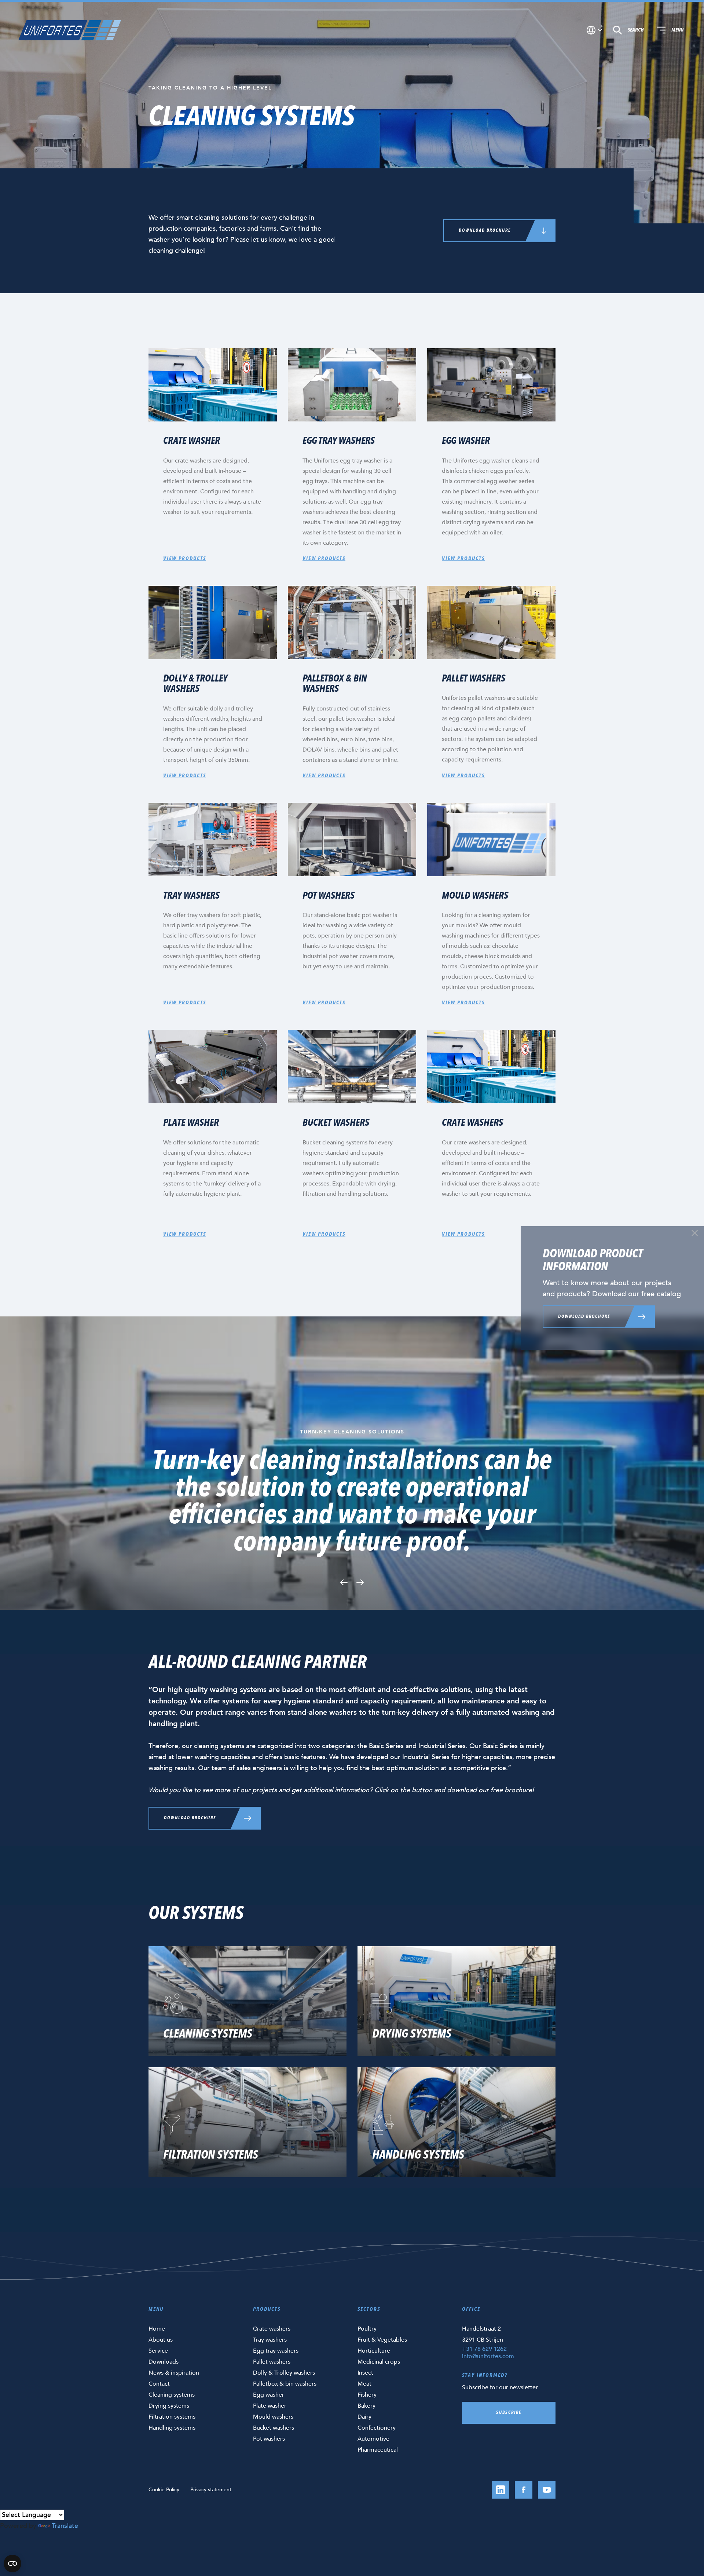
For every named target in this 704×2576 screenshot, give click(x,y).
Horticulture (374, 2351)
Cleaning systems (172, 2395)
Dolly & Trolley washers (284, 2373)
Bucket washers (274, 2428)
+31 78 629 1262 (484, 2349)
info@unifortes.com (488, 2356)
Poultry (367, 2329)
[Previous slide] (344, 1582)
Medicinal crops (379, 2362)
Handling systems (172, 2428)
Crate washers (272, 2329)
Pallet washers (272, 2362)
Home (157, 2329)
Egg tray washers (276, 2351)
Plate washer (270, 2406)
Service (158, 2351)
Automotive (373, 2439)
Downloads (164, 2362)
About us (161, 2340)
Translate (65, 2526)
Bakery (366, 2406)
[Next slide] (360, 1582)
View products (185, 559)
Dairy (364, 2417)
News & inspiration (174, 2373)
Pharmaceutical (378, 2450)
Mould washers (273, 2417)
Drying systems (169, 2406)
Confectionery (377, 2428)
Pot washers (269, 2439)
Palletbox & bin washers (285, 2384)
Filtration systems (172, 2417)
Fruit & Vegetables (382, 2340)
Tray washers (270, 2340)
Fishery (367, 2395)
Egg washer (269, 2395)
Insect (365, 2373)
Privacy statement (211, 2490)
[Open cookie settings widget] (12, 2564)
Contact (159, 2384)
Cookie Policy (164, 2490)
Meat (364, 2384)
